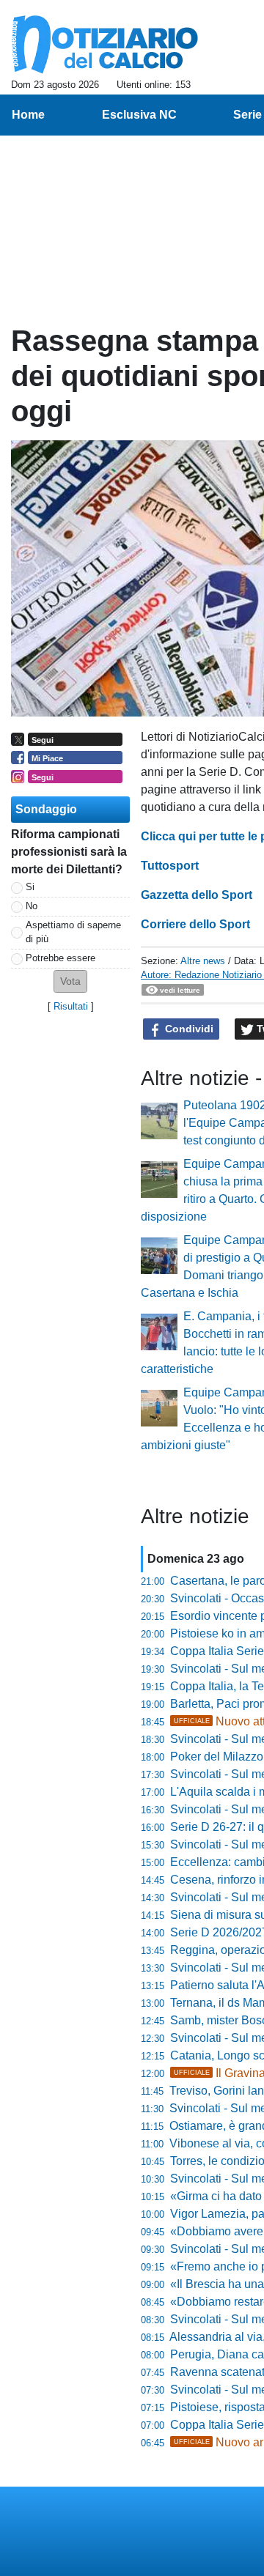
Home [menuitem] (28, 115)
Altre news (203, 961)
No (32, 906)
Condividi (188, 1029)
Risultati (71, 1006)
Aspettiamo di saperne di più (73, 932)
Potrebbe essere (60, 958)
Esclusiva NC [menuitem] (139, 115)
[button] (70, 981)
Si (30, 887)
